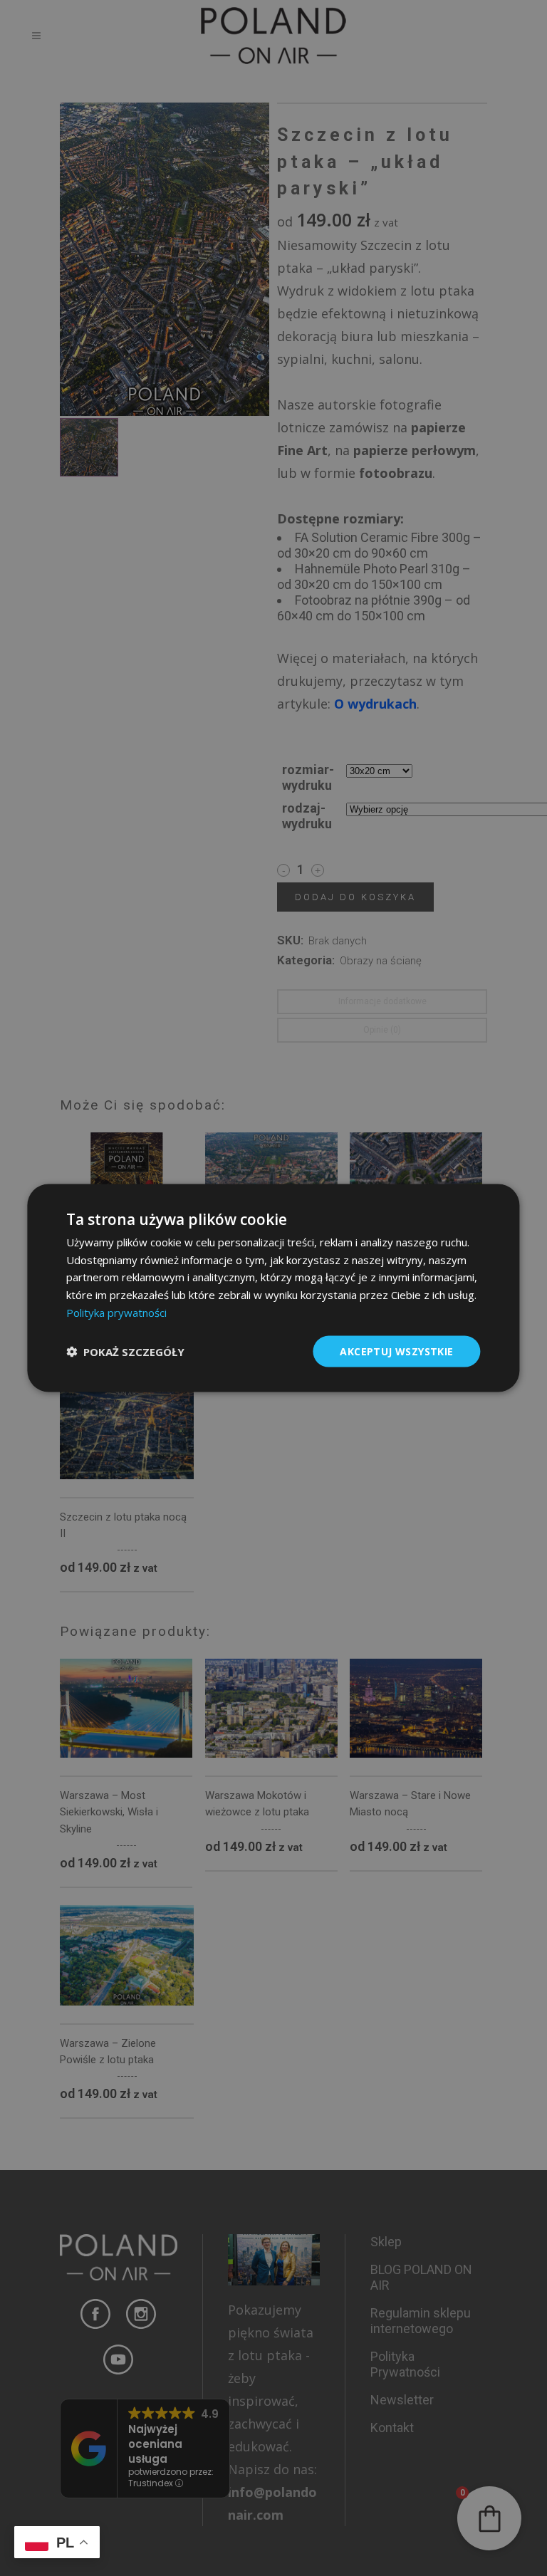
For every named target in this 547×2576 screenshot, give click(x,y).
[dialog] (273, 1288)
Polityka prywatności (116, 1312)
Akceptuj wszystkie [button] (396, 1351)
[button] (125, 1352)
